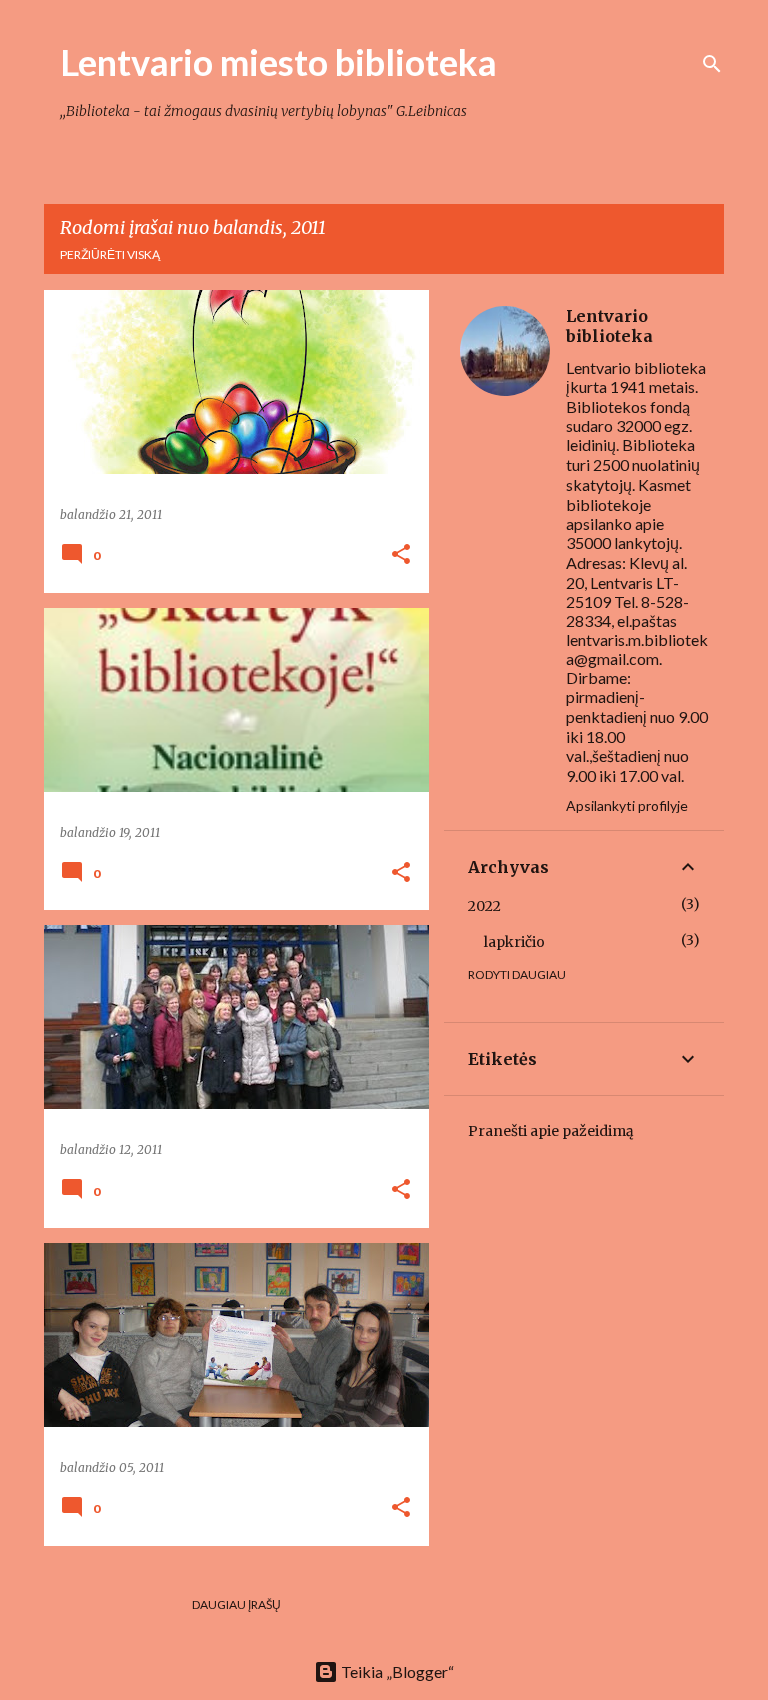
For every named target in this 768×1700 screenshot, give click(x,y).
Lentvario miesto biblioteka (278, 62)
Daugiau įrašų (236, 1604)
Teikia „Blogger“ (396, 1671)
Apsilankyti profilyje (627, 805)
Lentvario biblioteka (609, 326)
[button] (401, 555)
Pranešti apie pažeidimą (551, 1131)
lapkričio (514, 942)
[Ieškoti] (712, 64)
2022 (484, 906)
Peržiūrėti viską (110, 254)
